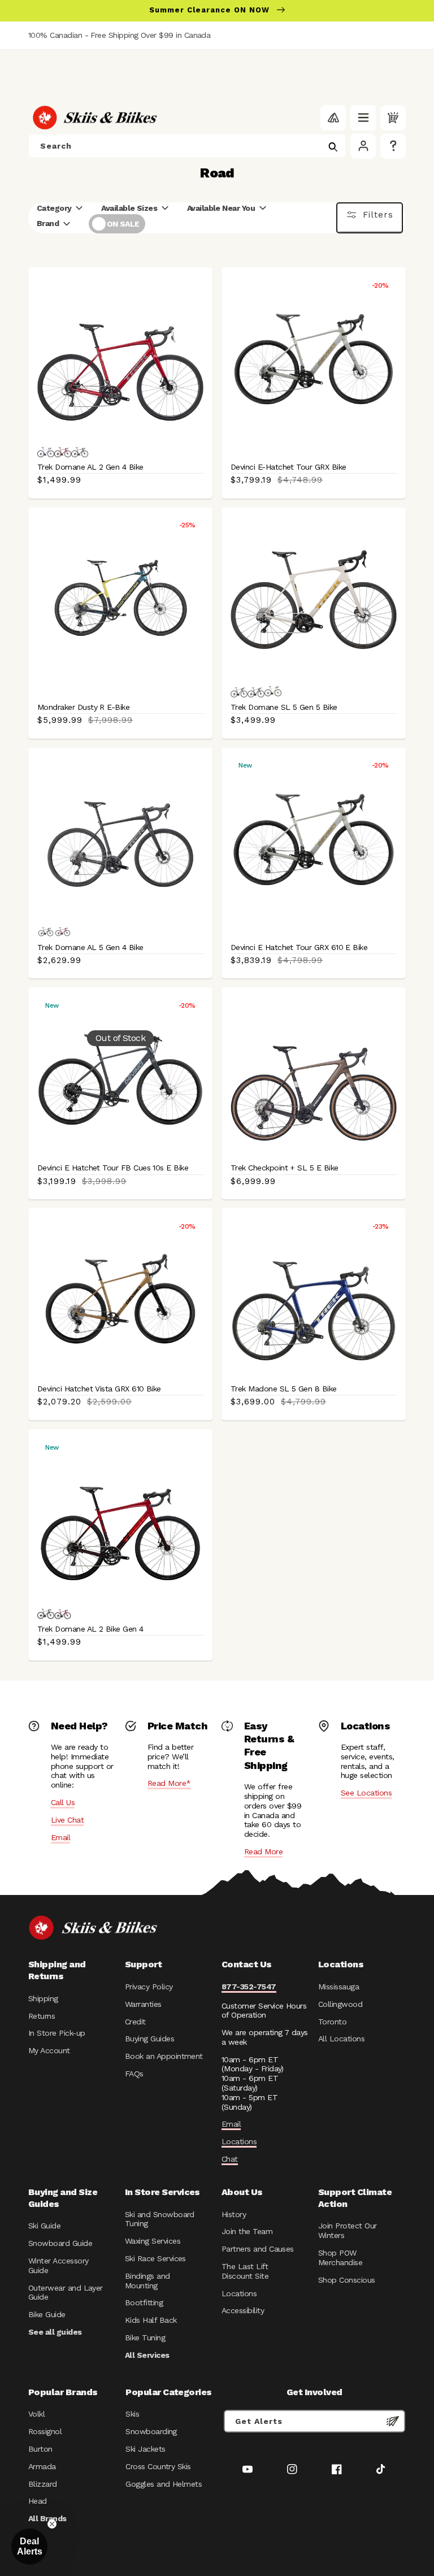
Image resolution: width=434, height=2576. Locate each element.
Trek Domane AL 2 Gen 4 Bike (90, 467)
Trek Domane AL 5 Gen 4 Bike (90, 947)
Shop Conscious (347, 2280)
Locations (239, 2141)
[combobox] (187, 146)
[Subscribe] (393, 2421)
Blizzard (43, 2484)
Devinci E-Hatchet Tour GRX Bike (288, 467)
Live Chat (67, 1820)
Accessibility (243, 2310)
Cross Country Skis (158, 2466)
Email (60, 1837)
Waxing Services (153, 2241)
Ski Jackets (145, 2449)
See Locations (366, 1793)
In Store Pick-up (57, 2033)
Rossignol (45, 2431)
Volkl (36, 2414)
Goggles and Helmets (164, 2484)
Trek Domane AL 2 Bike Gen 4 (90, 1629)
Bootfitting (144, 2302)
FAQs (134, 2074)
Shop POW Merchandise (340, 2258)
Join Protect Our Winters (347, 2230)
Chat (230, 2159)
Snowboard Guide (60, 2243)
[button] (363, 118)
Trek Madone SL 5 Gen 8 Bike (284, 1389)
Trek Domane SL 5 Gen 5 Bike (284, 707)
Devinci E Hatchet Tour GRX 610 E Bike (299, 947)
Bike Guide (47, 2314)
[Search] (333, 147)
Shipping (43, 1998)
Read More (263, 1851)
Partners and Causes (258, 2249)
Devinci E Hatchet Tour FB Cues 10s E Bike (113, 1168)
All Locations (341, 2039)
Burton (40, 2449)
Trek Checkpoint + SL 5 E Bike (285, 1168)
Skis (132, 2414)
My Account (49, 2050)
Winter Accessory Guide (58, 2265)
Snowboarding (151, 2431)
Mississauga (338, 1987)
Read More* (169, 1783)
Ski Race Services (155, 2258)
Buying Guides (149, 2039)
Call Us (63, 1802)
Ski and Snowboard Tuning (160, 2219)
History (234, 2214)
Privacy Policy (149, 1987)
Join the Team (247, 2231)
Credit (135, 2022)
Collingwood (340, 2004)
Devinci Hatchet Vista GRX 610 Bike (99, 1389)
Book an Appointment (164, 2056)
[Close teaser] (52, 2524)
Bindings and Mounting (147, 2281)
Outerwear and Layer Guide (66, 2293)
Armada (42, 2466)
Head (38, 2501)
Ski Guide (44, 2226)
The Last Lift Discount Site (245, 2271)
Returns (42, 2016)
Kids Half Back (151, 2320)
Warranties (143, 2004)
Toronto (332, 2022)
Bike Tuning (145, 2338)
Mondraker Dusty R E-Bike (83, 707)
